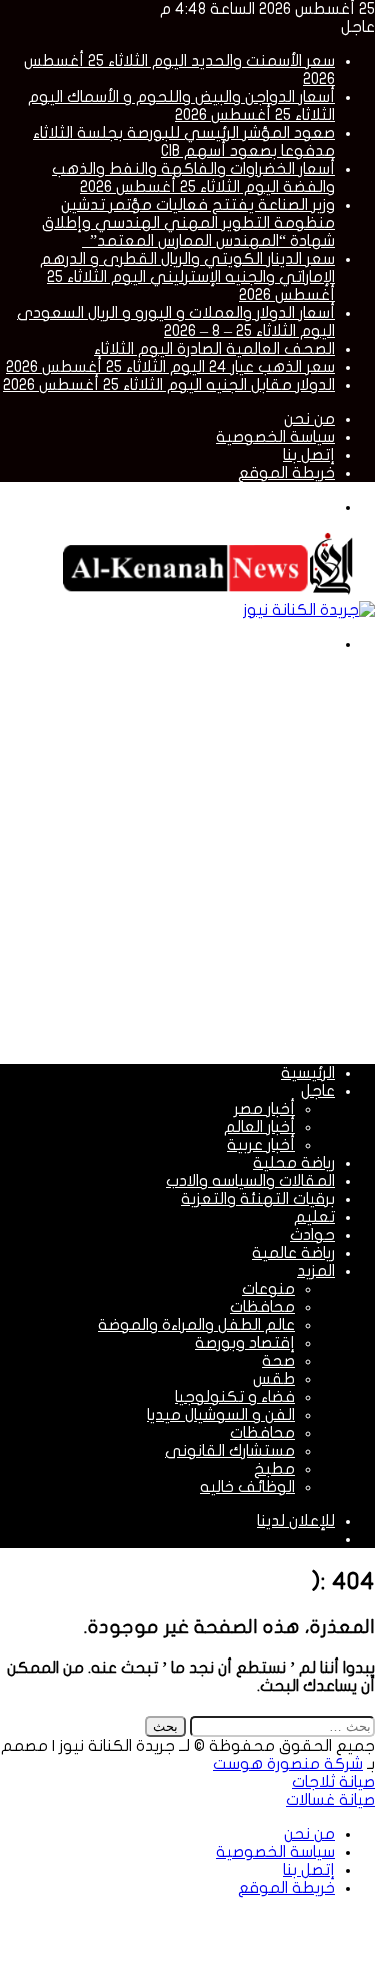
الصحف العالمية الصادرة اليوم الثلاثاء (214, 349)
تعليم (314, 1217)
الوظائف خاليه (247, 1487)
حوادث (312, 1235)
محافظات (262, 1307)
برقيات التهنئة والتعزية (258, 1199)
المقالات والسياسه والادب (250, 1181)
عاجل (318, 1091)
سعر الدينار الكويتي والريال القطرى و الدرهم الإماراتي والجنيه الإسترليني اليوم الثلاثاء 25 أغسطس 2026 (187, 277)
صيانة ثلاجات (333, 1782)
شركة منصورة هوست (288, 1764)
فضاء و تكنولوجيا (235, 1397)
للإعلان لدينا (296, 1521)
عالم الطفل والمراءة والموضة (196, 1325)
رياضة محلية (294, 1163)
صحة (278, 1361)
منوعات (268, 1289)
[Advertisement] (187, 856)
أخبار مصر (264, 1109)
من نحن (309, 419)
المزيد (316, 1271)
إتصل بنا (309, 455)
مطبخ (274, 1469)
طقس (274, 1379)
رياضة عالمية (293, 1253)
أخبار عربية (261, 1145)
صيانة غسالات (330, 1800)
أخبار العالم (259, 1127)
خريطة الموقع (286, 473)
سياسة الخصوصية (275, 437)
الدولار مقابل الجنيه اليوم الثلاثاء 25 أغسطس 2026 (169, 385)
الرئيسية (308, 1073)
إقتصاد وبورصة (245, 1343)
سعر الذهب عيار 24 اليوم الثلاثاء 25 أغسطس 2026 (170, 367)
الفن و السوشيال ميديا (221, 1415)
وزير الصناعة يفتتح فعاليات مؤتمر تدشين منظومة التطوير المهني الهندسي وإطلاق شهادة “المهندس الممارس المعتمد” (188, 223)
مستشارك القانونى (230, 1451)
